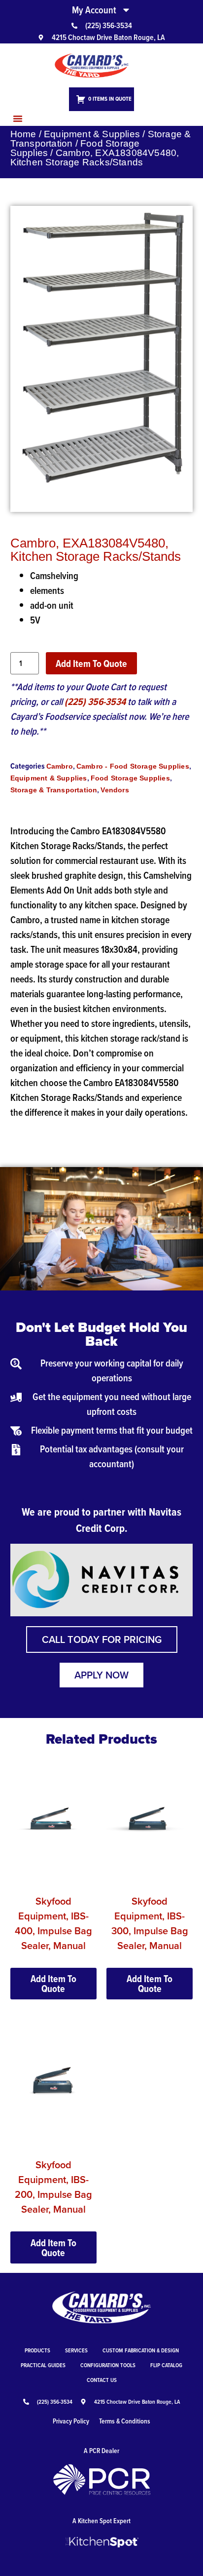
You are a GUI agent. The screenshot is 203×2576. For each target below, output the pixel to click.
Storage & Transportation (54, 790)
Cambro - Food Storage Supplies (133, 766)
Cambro (60, 766)
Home (23, 134)
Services (76, 2350)
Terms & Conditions (125, 2421)
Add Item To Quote (91, 664)
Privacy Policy (71, 2421)
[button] (18, 118)
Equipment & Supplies (92, 134)
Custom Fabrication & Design (141, 2350)
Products (37, 2350)
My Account (94, 10)
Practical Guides (43, 2365)
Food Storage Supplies (130, 778)
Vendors (115, 790)
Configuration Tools (108, 2365)
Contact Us (102, 2380)
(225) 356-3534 (95, 702)
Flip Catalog (166, 2365)
